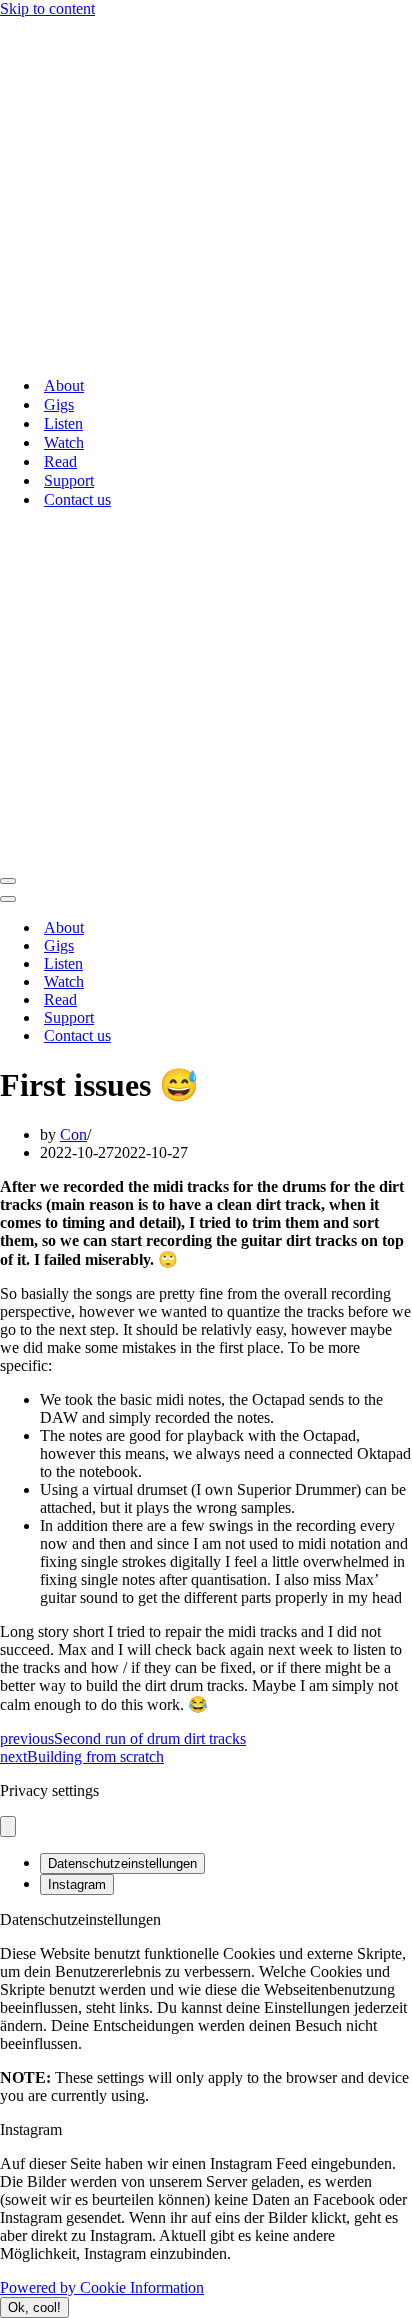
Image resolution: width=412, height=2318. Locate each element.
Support (69, 480)
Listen (63, 423)
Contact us (77, 499)
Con (73, 1134)
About (64, 385)
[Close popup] (8, 1826)
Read (60, 461)
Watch (64, 442)
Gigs (59, 404)
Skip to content (47, 8)
